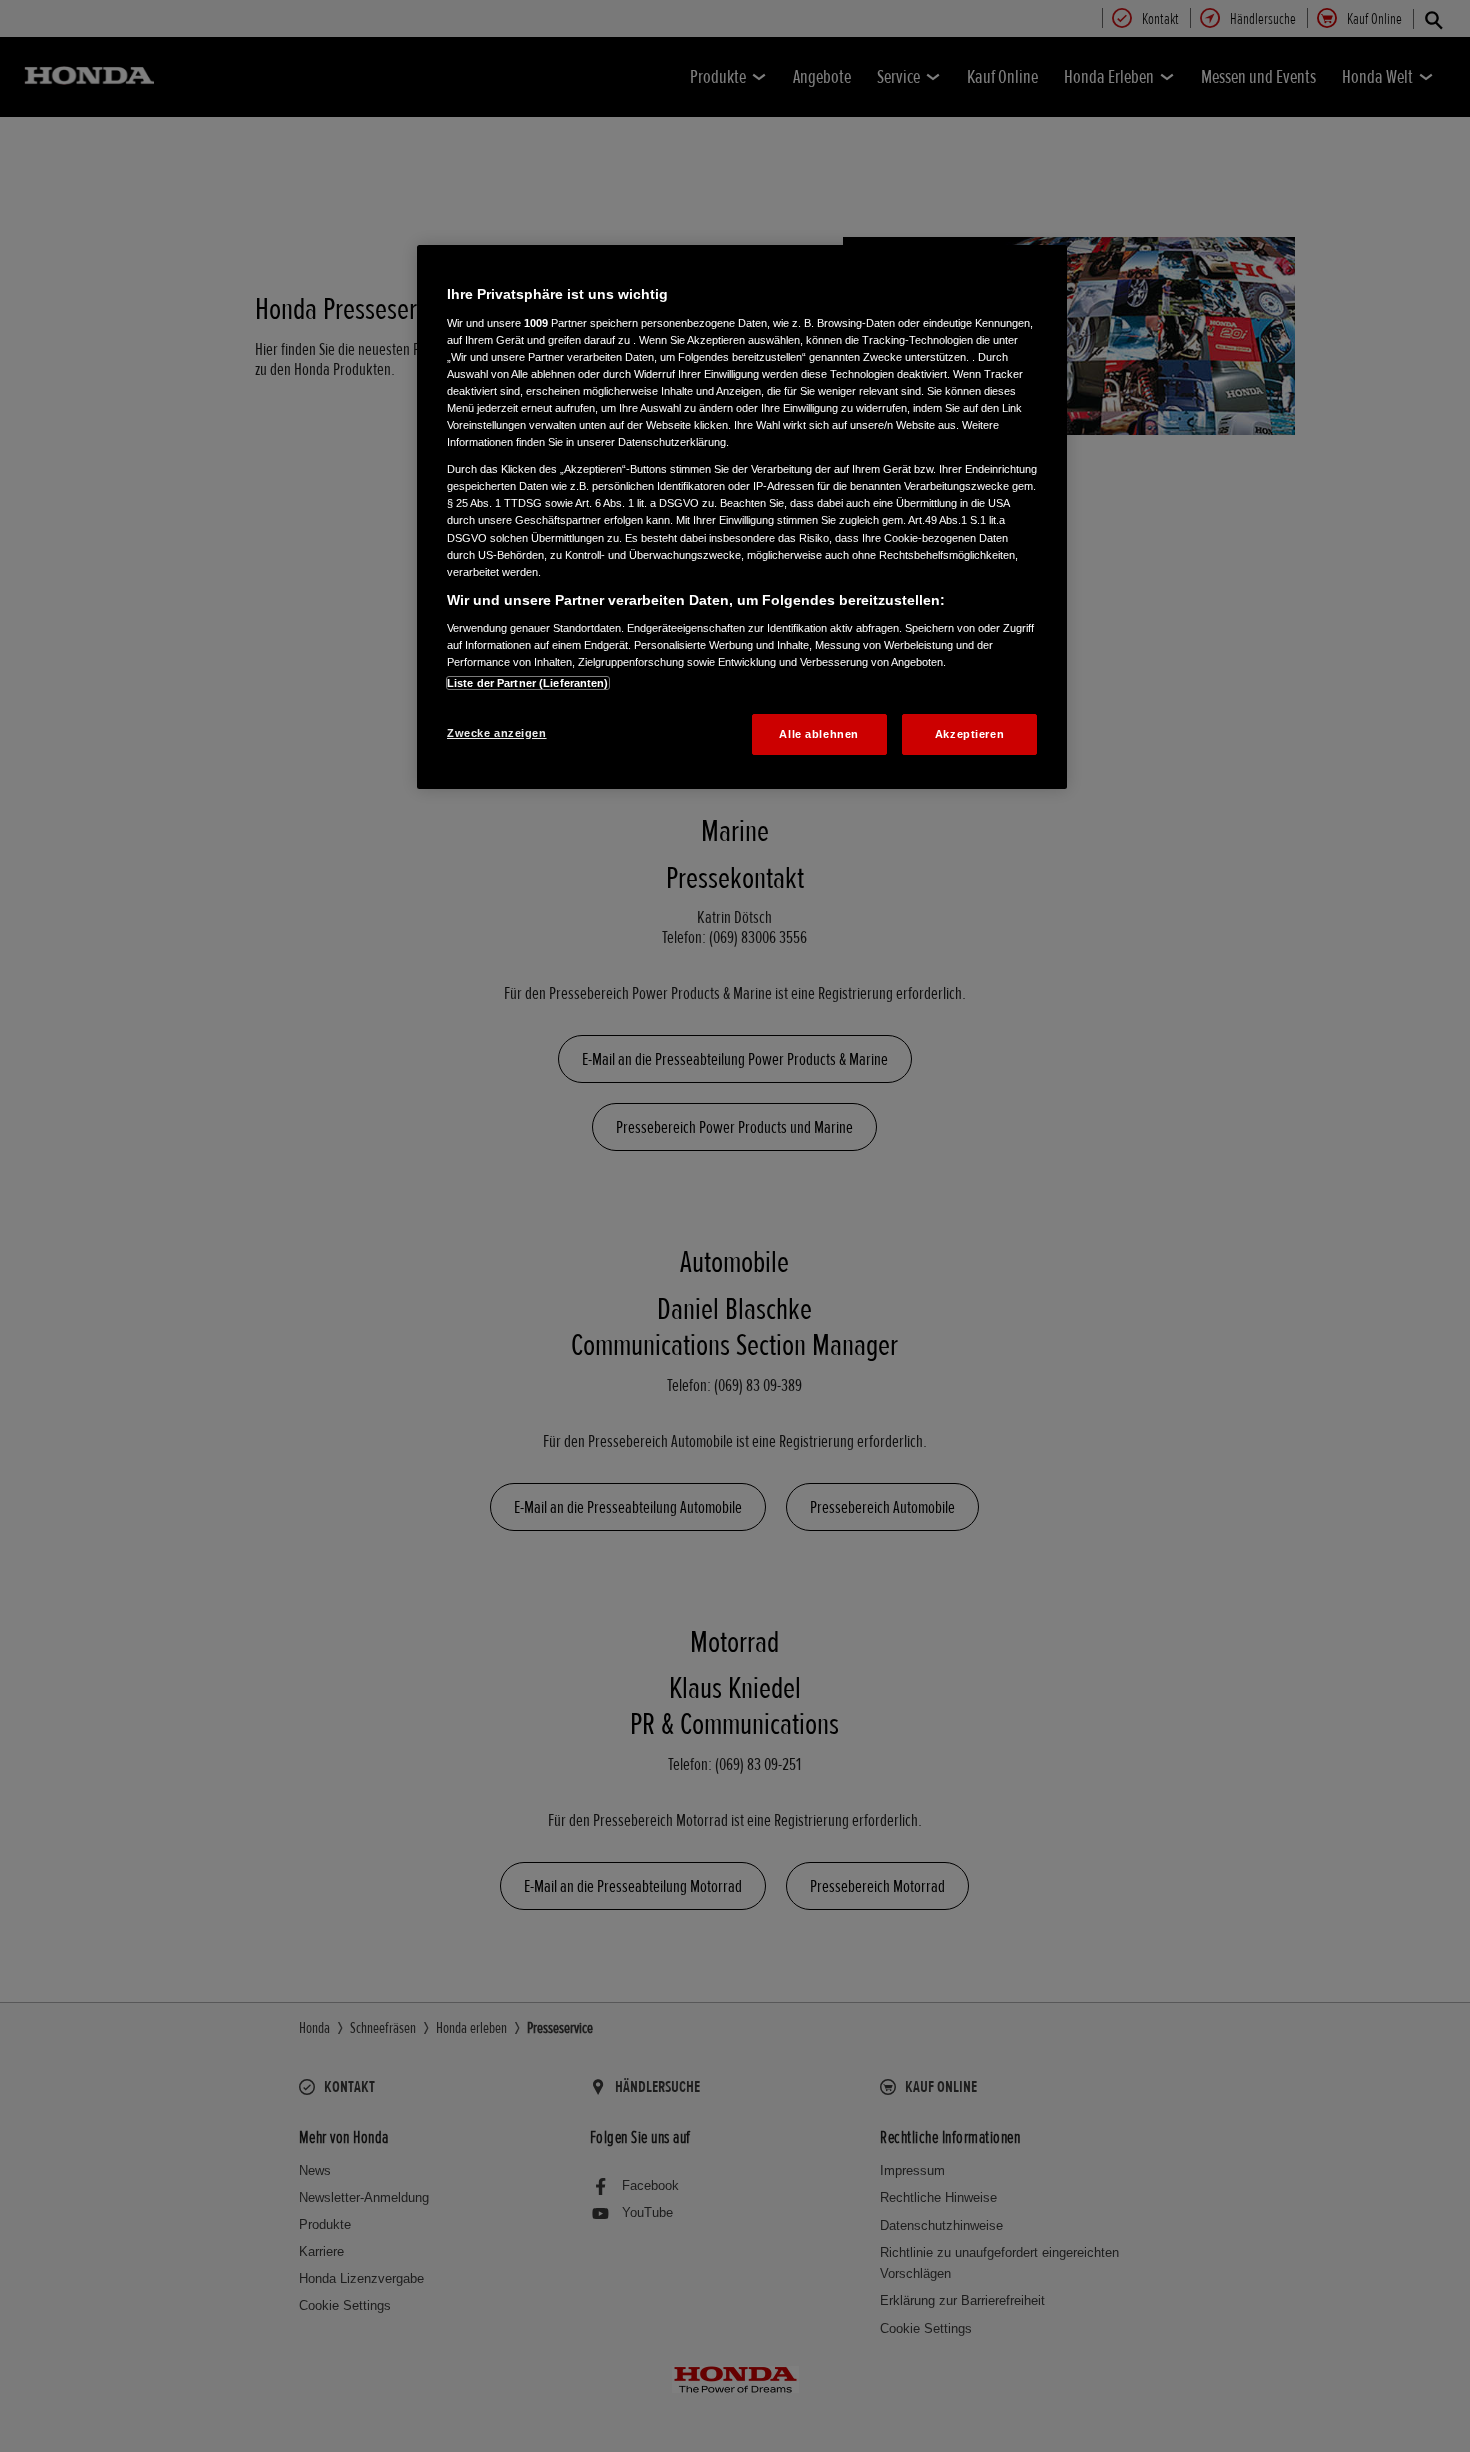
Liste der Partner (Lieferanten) (528, 683)
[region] (742, 517)
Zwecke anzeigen (497, 733)
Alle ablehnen (818, 734)
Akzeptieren (969, 734)
